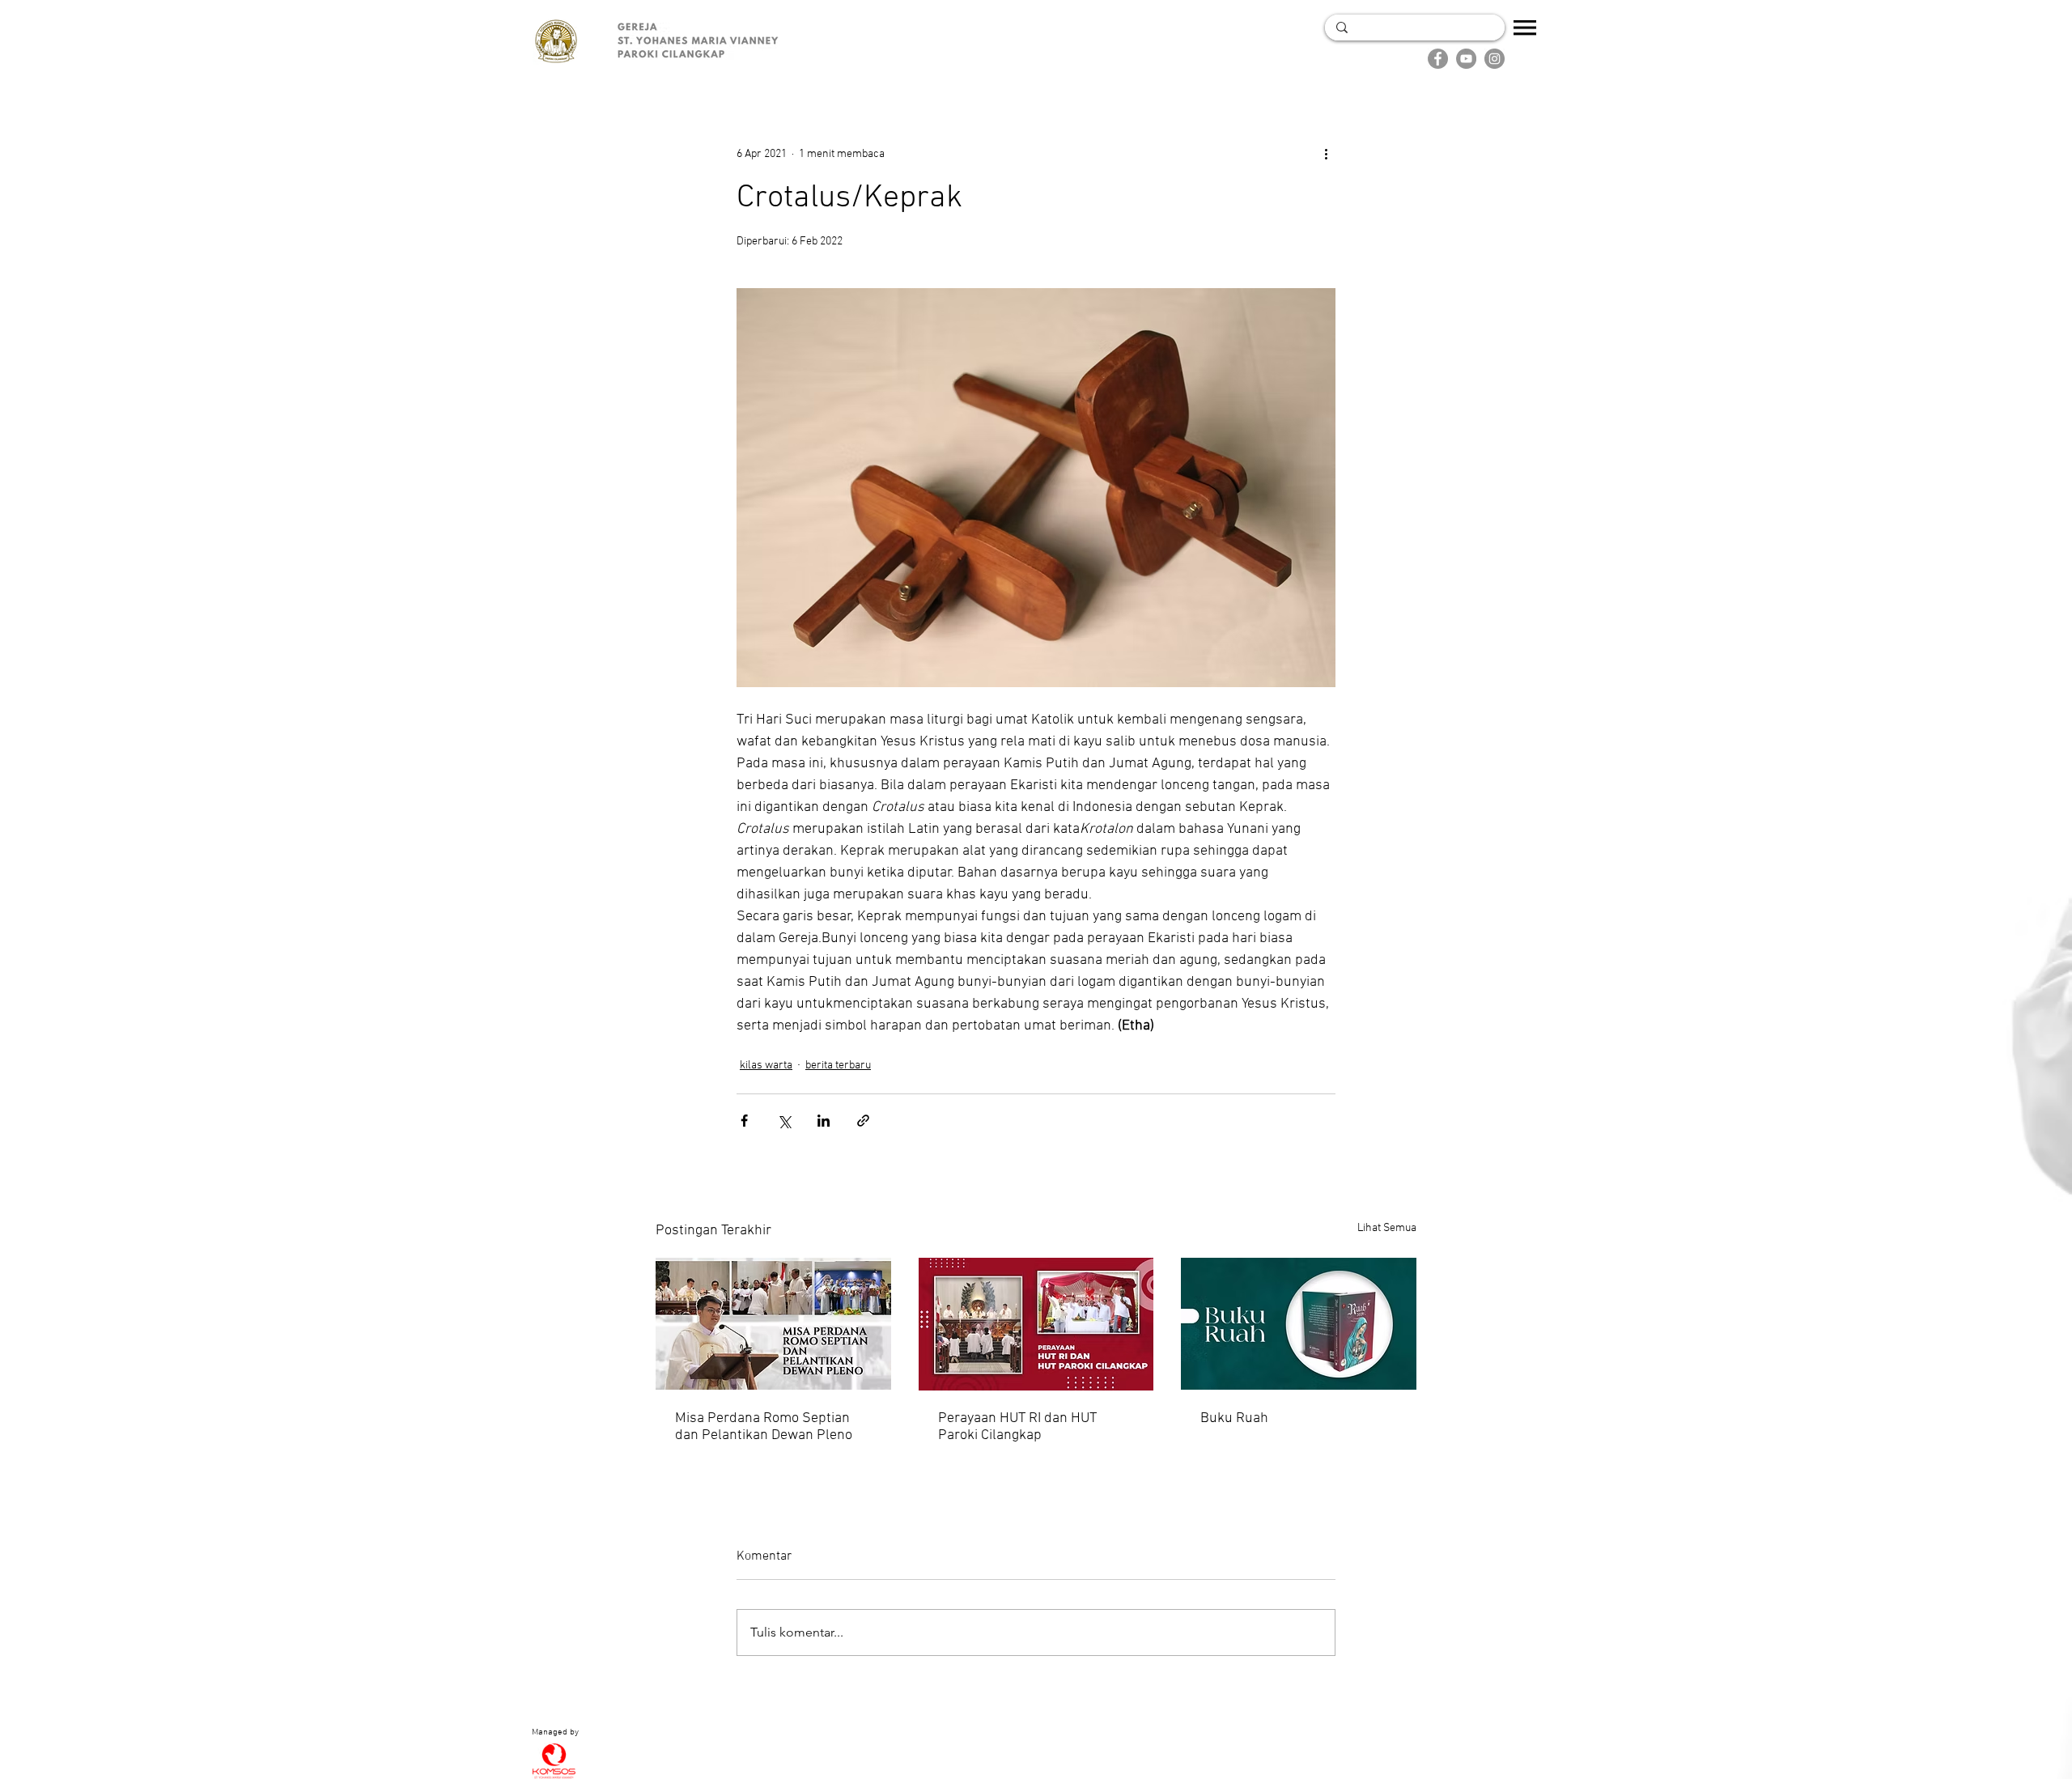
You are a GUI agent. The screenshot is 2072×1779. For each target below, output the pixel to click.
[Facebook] (1438, 59)
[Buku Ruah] (1299, 1324)
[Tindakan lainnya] (1326, 154)
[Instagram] (1495, 59)
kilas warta (766, 1066)
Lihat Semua (1387, 1228)
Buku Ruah (1234, 1418)
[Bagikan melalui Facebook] (744, 1121)
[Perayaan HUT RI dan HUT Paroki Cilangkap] (1036, 1324)
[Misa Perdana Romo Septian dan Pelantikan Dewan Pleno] (773, 1324)
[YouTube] (1466, 59)
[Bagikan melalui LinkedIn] (824, 1121)
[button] (1525, 28)
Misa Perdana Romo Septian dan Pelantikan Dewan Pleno (764, 1427)
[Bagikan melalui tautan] (863, 1121)
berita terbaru (838, 1066)
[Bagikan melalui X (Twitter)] (784, 1121)
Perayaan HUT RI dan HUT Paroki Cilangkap (1017, 1427)
